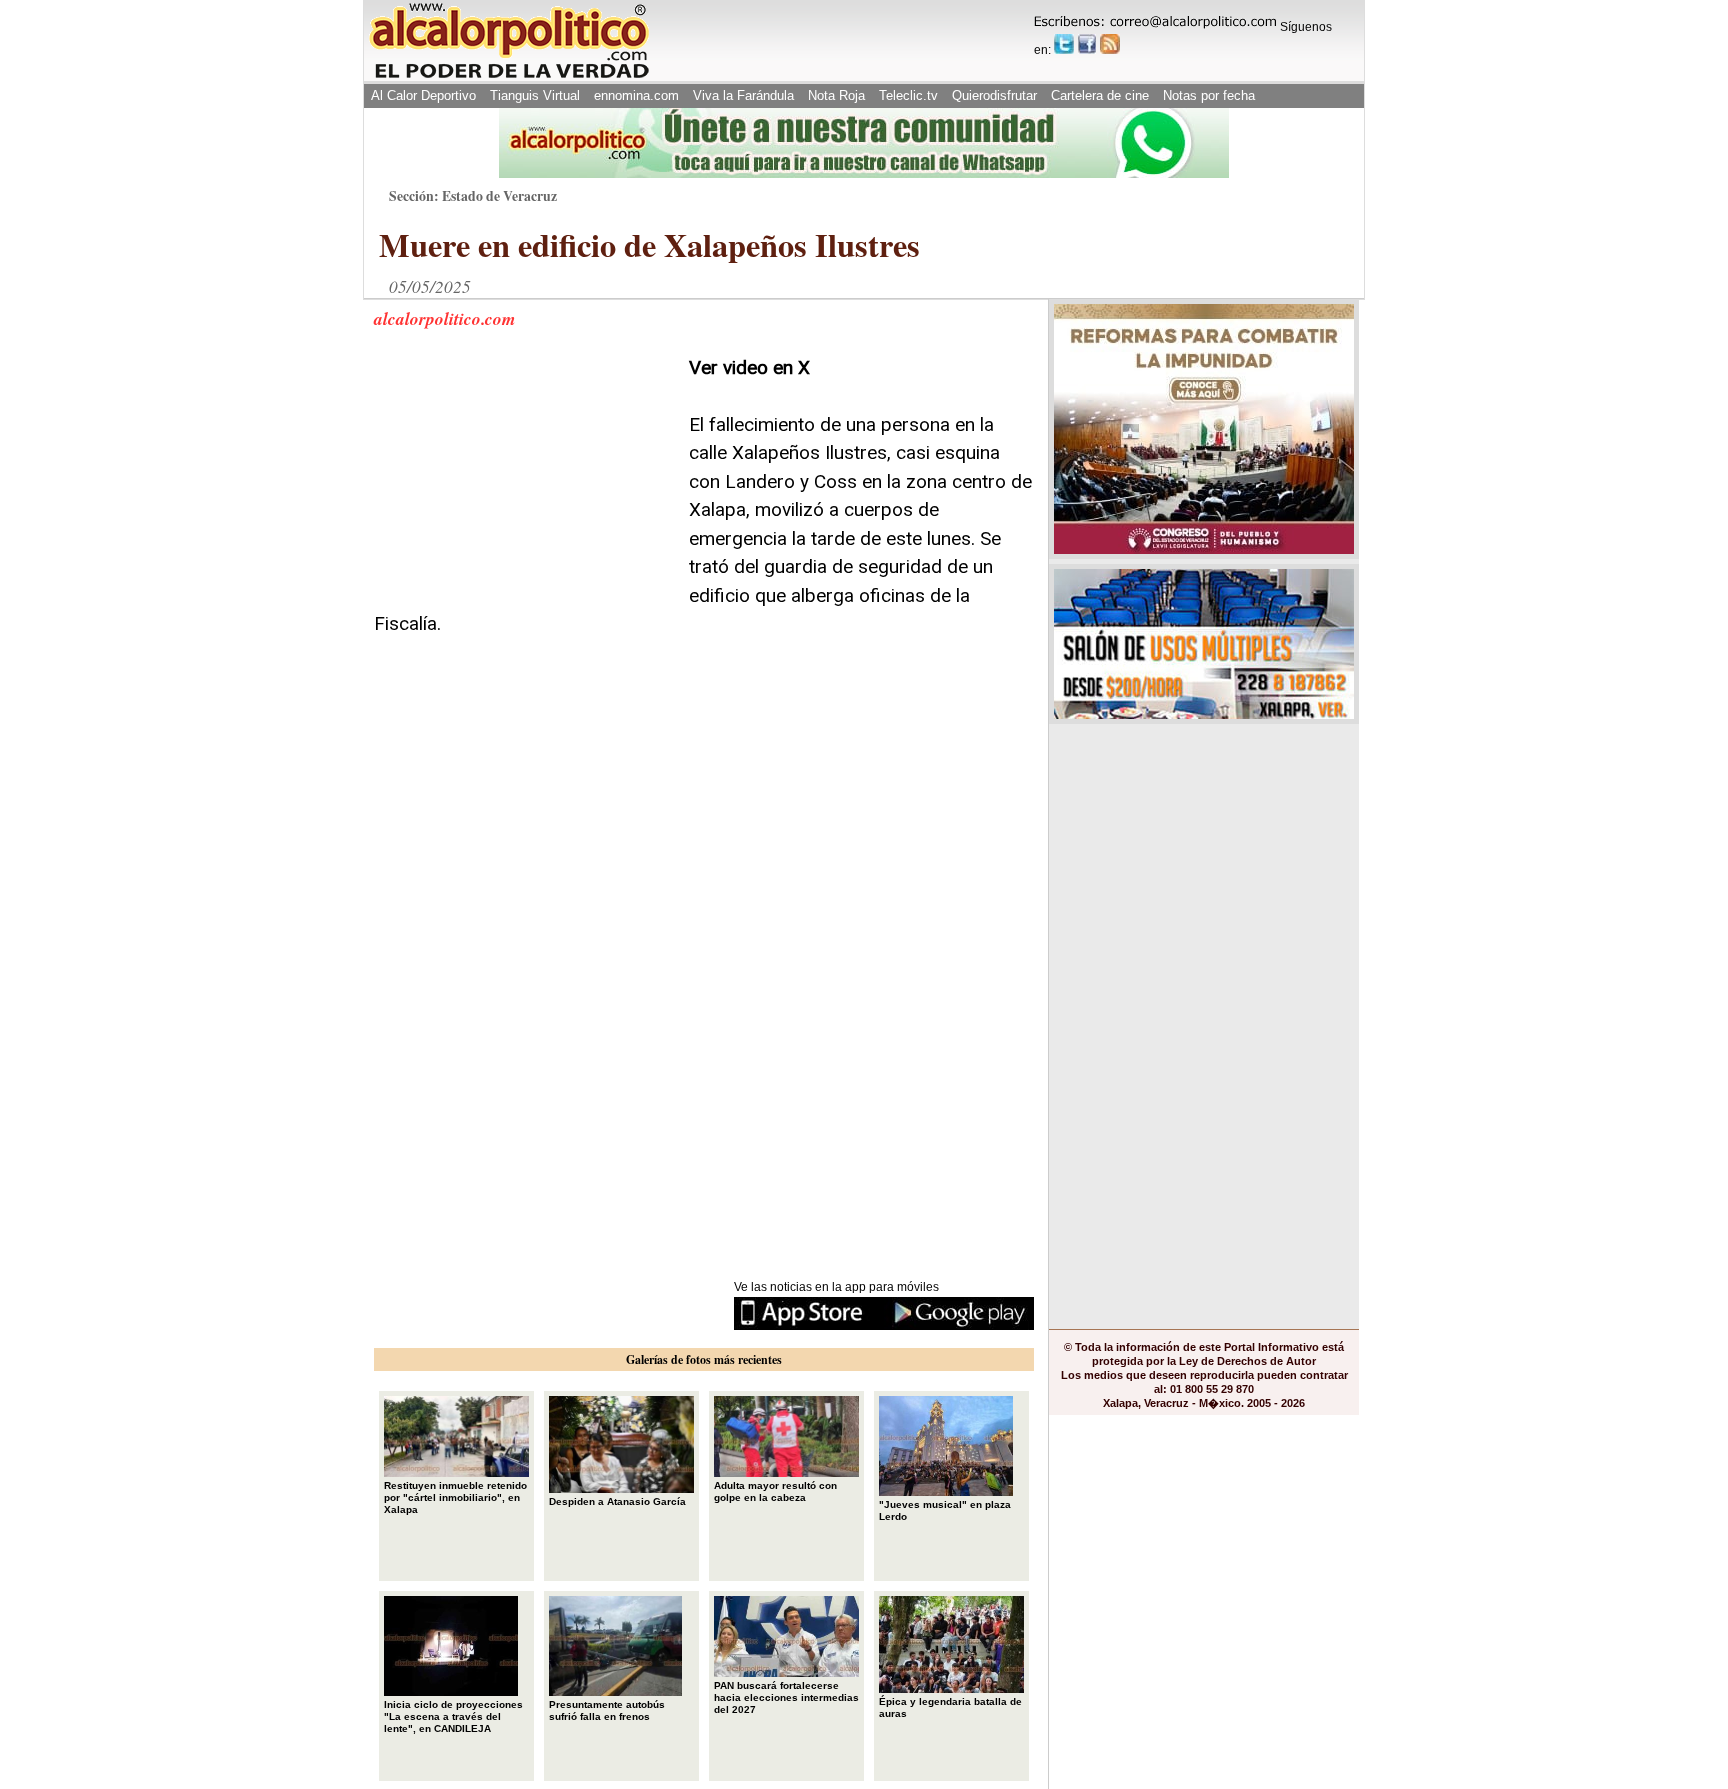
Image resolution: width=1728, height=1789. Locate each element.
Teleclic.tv (908, 95)
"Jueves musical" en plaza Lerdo (945, 1510)
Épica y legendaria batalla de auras (950, 1707)
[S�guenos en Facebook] (1087, 44)
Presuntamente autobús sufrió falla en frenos (607, 1710)
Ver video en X (749, 367)
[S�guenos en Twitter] (1064, 44)
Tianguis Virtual (535, 95)
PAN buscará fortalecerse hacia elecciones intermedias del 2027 (786, 1697)
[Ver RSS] (1110, 44)
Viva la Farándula (743, 95)
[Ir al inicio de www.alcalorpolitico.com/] (509, 76)
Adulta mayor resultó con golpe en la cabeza (775, 1491)
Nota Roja (836, 95)
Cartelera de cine (1100, 95)
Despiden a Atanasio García (617, 1501)
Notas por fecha (1209, 95)
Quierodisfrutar (994, 95)
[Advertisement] (524, 479)
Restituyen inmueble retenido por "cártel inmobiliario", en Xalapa (455, 1497)
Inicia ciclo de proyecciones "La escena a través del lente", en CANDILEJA (453, 1716)
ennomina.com (636, 95)
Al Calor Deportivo (423, 95)
